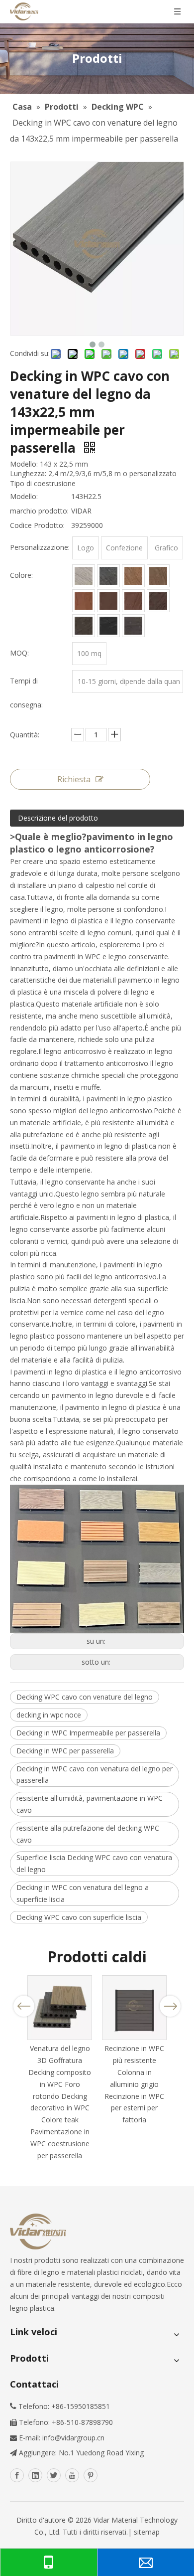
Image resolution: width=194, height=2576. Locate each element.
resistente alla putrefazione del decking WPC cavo (88, 1834)
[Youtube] (72, 2475)
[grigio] (108, 576)
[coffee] (84, 601)
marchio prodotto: (39, 511)
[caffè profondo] (108, 601)
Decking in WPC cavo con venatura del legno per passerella (95, 1775)
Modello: (24, 496)
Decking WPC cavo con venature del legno (85, 1697)
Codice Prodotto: (37, 525)
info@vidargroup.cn (73, 2438)
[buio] (84, 626)
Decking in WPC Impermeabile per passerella (88, 1733)
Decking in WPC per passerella (65, 1751)
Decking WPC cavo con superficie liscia (79, 1917)
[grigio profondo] (133, 626)
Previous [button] (24, 2006)
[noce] (158, 601)
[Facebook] (17, 2475)
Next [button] (170, 2006)
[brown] (158, 576)
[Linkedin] (35, 2475)
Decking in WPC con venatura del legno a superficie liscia (83, 1893)
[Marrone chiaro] (133, 576)
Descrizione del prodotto (58, 818)
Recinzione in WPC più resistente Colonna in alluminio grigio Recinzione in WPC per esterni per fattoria (134, 2084)
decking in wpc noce (49, 1715)
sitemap (147, 2532)
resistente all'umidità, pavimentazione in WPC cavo (90, 1804)
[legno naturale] (133, 601)
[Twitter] (54, 2475)
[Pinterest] (91, 2475)
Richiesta (74, 779)
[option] (60, 2068)
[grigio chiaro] (84, 576)
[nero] (108, 626)
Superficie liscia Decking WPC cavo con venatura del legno (94, 1863)
